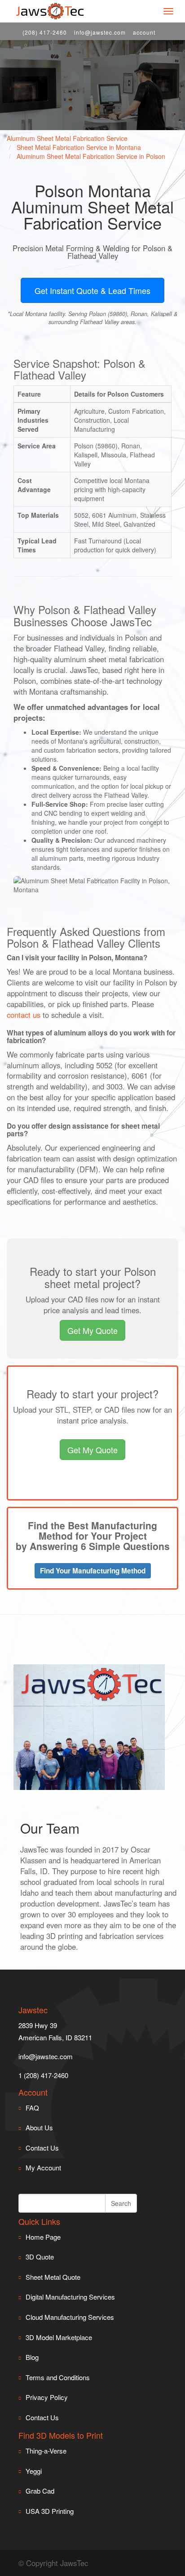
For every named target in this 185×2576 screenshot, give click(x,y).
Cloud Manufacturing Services (70, 2317)
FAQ (32, 2108)
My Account (43, 2167)
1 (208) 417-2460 (43, 2075)
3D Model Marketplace (59, 2337)
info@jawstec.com (100, 32)
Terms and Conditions (58, 2377)
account (144, 32)
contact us (24, 1015)
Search (121, 2203)
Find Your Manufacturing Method (93, 1571)
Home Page (43, 2237)
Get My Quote (92, 1330)
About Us (39, 2127)
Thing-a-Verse (46, 2451)
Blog (32, 2357)
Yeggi (34, 2471)
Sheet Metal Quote (53, 2277)
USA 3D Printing (50, 2511)
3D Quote (40, 2257)
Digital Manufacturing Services (70, 2297)
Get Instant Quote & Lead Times (92, 290)
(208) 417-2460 (45, 32)
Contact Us (42, 2148)
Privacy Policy (47, 2397)
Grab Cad (40, 2491)
